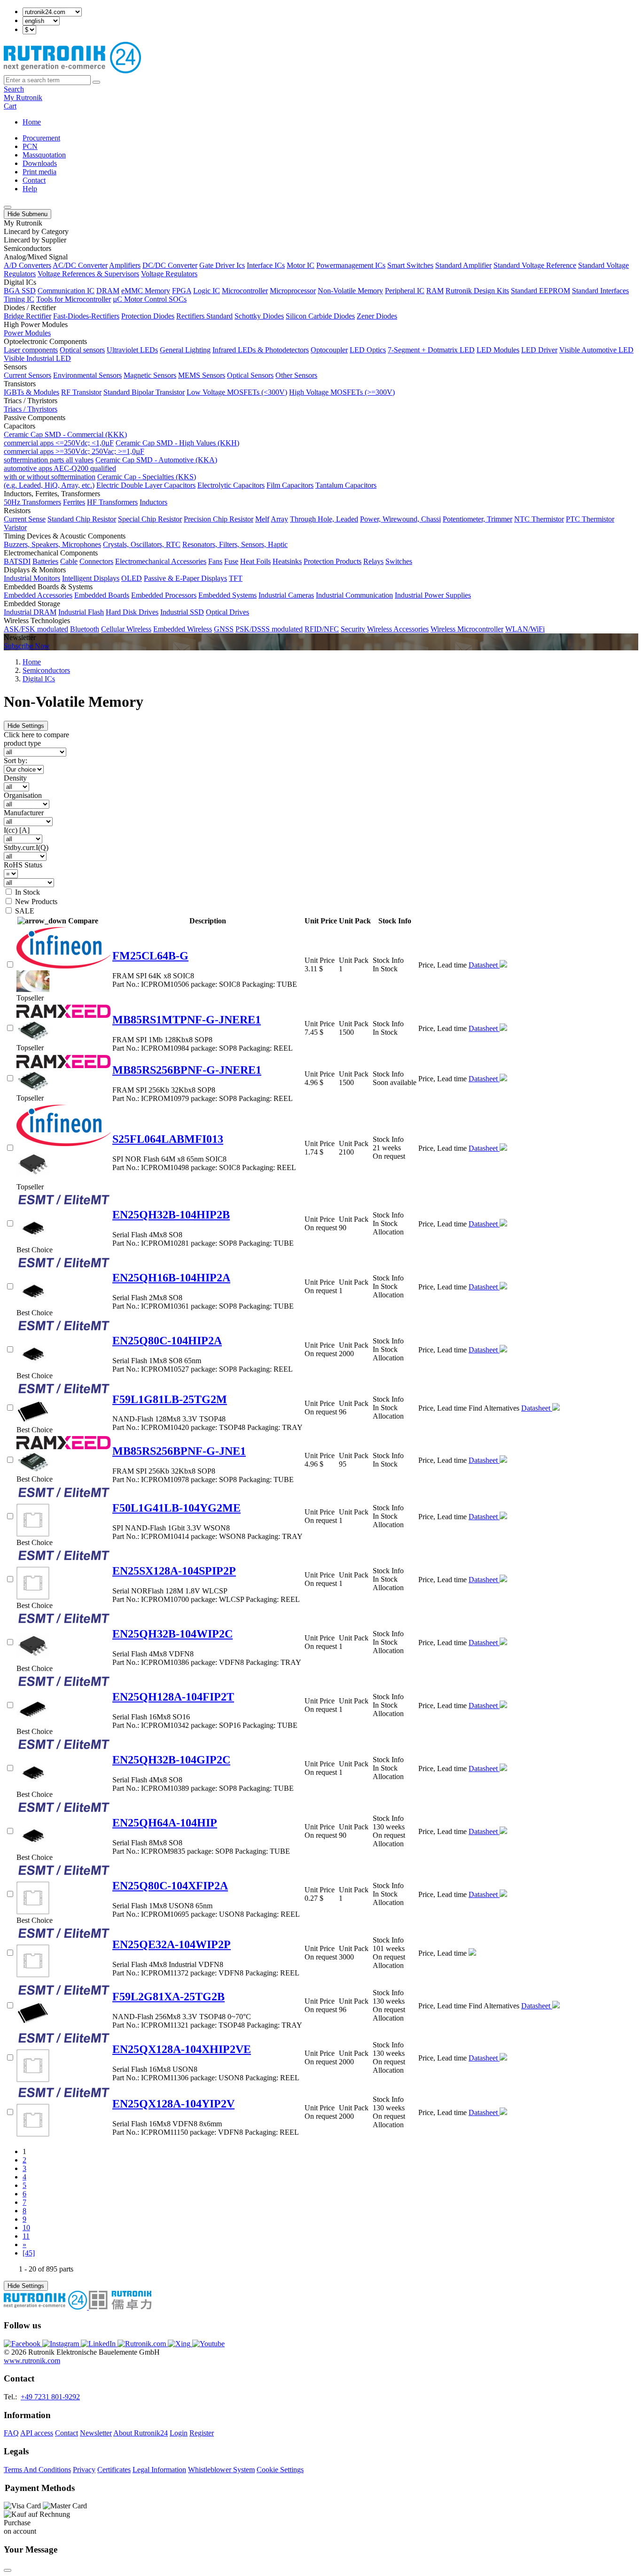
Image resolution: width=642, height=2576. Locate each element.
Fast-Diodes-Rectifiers (86, 316)
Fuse (231, 561)
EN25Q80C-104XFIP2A (170, 1886)
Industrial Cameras (286, 595)
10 (26, 2228)
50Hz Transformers (32, 502)
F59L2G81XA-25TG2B (168, 1997)
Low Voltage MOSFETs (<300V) (237, 392)
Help (30, 189)
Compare (83, 921)
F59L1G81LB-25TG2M (170, 1399)
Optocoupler (329, 350)
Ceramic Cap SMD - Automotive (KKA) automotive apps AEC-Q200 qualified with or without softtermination (110, 468)
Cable (69, 561)
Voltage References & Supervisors (88, 274)
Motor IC (301, 265)
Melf (262, 519)
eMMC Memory (146, 291)
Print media (39, 172)
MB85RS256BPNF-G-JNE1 (179, 1451)
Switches (399, 561)
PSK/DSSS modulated (269, 629)
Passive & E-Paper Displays (185, 578)
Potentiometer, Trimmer (478, 519)
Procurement (41, 138)
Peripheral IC (405, 291)
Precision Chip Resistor (219, 519)
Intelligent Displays (91, 578)
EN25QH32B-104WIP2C (172, 1634)
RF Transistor (81, 392)
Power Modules (27, 333)
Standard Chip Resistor (82, 519)
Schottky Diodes (259, 316)
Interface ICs (266, 265)
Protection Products (333, 561)
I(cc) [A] (17, 830)
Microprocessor (293, 291)
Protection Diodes (148, 316)
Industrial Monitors (32, 578)
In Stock (27, 892)
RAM (435, 291)
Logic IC (207, 291)
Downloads (40, 163)
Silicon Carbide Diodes (320, 316)
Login (179, 2433)
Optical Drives (227, 612)
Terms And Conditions (37, 2470)
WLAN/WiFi (525, 629)
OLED (132, 578)
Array (279, 519)
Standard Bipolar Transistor (144, 392)
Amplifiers (125, 265)
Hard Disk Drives (132, 612)
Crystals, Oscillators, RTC (142, 544)
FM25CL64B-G (150, 956)
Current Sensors (27, 375)
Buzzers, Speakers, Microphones (52, 544)
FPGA (182, 291)
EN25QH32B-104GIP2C (171, 1760)
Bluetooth (85, 629)
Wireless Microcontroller (467, 629)
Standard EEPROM (540, 291)
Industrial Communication (354, 595)
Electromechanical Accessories (161, 561)
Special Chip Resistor (150, 519)
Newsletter (96, 2433)
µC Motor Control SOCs (150, 299)
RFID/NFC (322, 629)
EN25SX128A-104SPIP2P (174, 1571)
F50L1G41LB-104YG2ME (176, 1508)
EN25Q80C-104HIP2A (167, 1341)
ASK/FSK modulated (36, 629)
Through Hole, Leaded (324, 519)
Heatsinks (287, 561)
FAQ (11, 2433)
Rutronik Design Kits (477, 291)
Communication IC (66, 291)
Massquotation (44, 155)
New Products (36, 902)
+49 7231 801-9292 (50, 2397)
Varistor (15, 527)
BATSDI (17, 561)
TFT (236, 578)
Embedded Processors (164, 595)
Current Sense (25, 519)
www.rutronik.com (32, 2361)
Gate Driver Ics (222, 265)
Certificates (114, 2470)
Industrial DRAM (30, 612)
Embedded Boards (102, 595)
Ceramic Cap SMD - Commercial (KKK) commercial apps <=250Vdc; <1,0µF (65, 439)
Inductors (153, 502)
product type (22, 743)
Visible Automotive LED (596, 350)
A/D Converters (27, 265)
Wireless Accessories (398, 629)
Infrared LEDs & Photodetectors (261, 350)
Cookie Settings (280, 2470)
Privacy (84, 2470)
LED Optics (368, 350)
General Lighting (185, 350)
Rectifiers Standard (204, 316)
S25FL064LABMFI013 (168, 1139)
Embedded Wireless (183, 629)
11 (26, 2236)
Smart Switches (410, 265)
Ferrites (74, 502)
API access (37, 2433)
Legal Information (159, 2470)
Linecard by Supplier (35, 240)
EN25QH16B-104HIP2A (171, 1278)
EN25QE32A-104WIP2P (172, 1944)
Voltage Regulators (169, 274)
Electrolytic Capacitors (231, 485)
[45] (29, 2253)
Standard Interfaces (600, 291)
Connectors (96, 561)
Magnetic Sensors (150, 375)
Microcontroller (245, 291)
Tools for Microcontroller (74, 299)
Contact (34, 180)
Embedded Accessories (38, 595)
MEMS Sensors (202, 375)
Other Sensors (296, 375)
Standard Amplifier (463, 265)
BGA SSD (20, 291)
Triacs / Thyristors (31, 409)
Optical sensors (82, 350)
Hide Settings (26, 726)
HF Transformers (112, 502)
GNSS (224, 629)
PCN (30, 146)
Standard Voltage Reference (535, 265)
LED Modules (498, 350)
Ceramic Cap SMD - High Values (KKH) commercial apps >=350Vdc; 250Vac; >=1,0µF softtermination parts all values (121, 451)
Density (15, 778)
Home (32, 122)
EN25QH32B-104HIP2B (171, 1215)
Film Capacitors (290, 485)
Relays (373, 561)
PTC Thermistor (590, 519)
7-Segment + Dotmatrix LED (431, 350)
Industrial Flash (81, 612)
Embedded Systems (227, 595)
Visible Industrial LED (37, 358)
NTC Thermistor (539, 519)
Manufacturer (24, 813)
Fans (215, 561)
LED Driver (539, 350)
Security (353, 629)
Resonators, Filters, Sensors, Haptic (235, 544)
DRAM (108, 291)
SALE (25, 911)
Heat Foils (255, 561)
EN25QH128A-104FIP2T (173, 1697)
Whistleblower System (221, 2470)
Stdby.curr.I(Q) (26, 847)
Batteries (45, 561)
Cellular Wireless (126, 629)
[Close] (8, 2570)
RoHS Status (23, 865)
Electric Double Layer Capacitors (146, 485)
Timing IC (19, 299)
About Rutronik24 (141, 2433)
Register (202, 2433)
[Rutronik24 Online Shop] (72, 71)
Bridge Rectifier (27, 316)
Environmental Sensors (87, 375)
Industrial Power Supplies (433, 595)
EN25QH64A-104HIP (165, 1823)
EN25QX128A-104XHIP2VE (182, 2049)
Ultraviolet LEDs (132, 350)
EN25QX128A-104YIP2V (173, 2104)
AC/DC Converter (80, 265)
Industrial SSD (182, 612)
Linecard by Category (36, 231)
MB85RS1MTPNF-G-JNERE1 (187, 1020)
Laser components (31, 350)
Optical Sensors (250, 375)
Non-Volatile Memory (350, 291)
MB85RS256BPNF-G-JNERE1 (187, 1070)
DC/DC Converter (170, 265)
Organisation (23, 795)
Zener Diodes (377, 316)
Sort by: (16, 761)
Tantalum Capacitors (346, 485)
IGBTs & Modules (31, 392)
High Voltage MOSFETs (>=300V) (342, 392)
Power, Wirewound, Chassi (400, 519)
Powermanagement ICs (351, 265)
